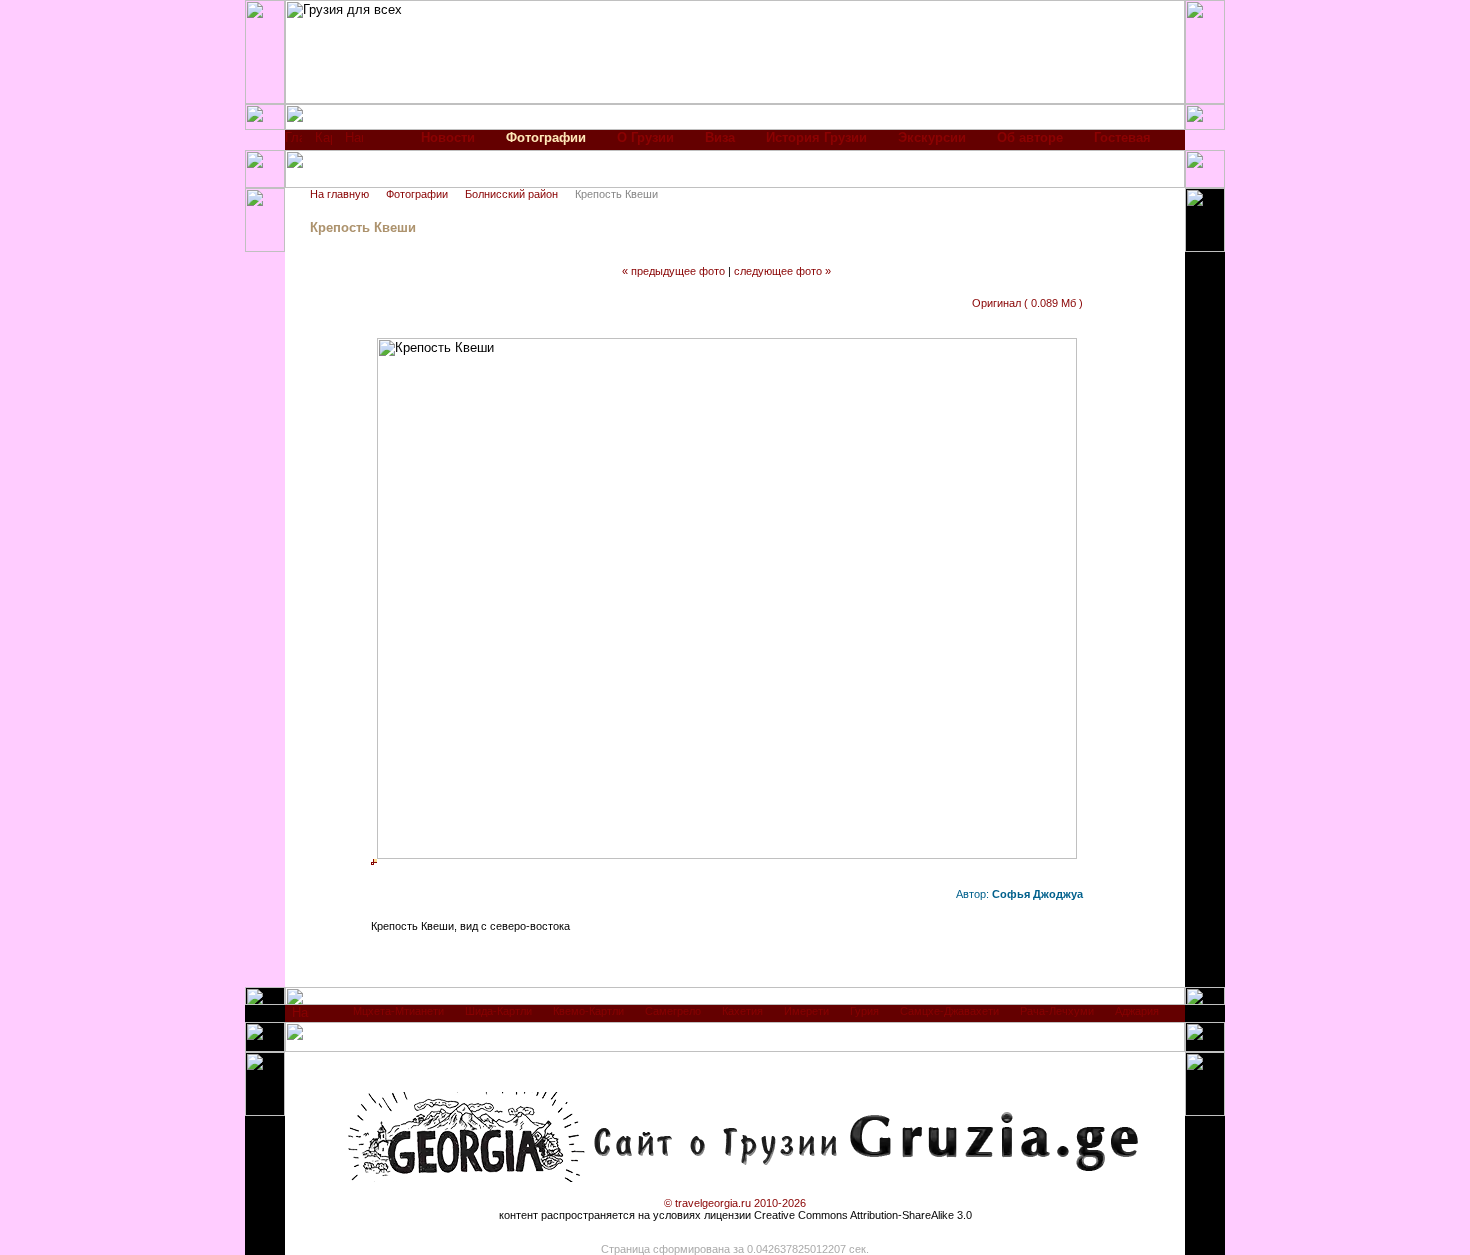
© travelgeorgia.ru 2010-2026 (735, 1203)
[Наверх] (300, 1017)
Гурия (864, 1011)
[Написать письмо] (354, 142)
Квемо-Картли (588, 1011)
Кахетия (742, 1011)
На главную (339, 194)
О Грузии (645, 137)
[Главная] (293, 142)
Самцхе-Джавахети (949, 1011)
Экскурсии (932, 137)
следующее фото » (782, 271)
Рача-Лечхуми (1057, 1011)
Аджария (1137, 1011)
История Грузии (816, 137)
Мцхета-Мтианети (398, 1011)
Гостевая (1122, 137)
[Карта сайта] (323, 142)
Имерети (806, 1011)
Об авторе (1030, 137)
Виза (720, 137)
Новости (448, 137)
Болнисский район (511, 194)
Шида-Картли (498, 1011)
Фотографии (417, 194)
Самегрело (673, 1011)
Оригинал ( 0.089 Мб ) (1027, 303)
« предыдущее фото (673, 271)
